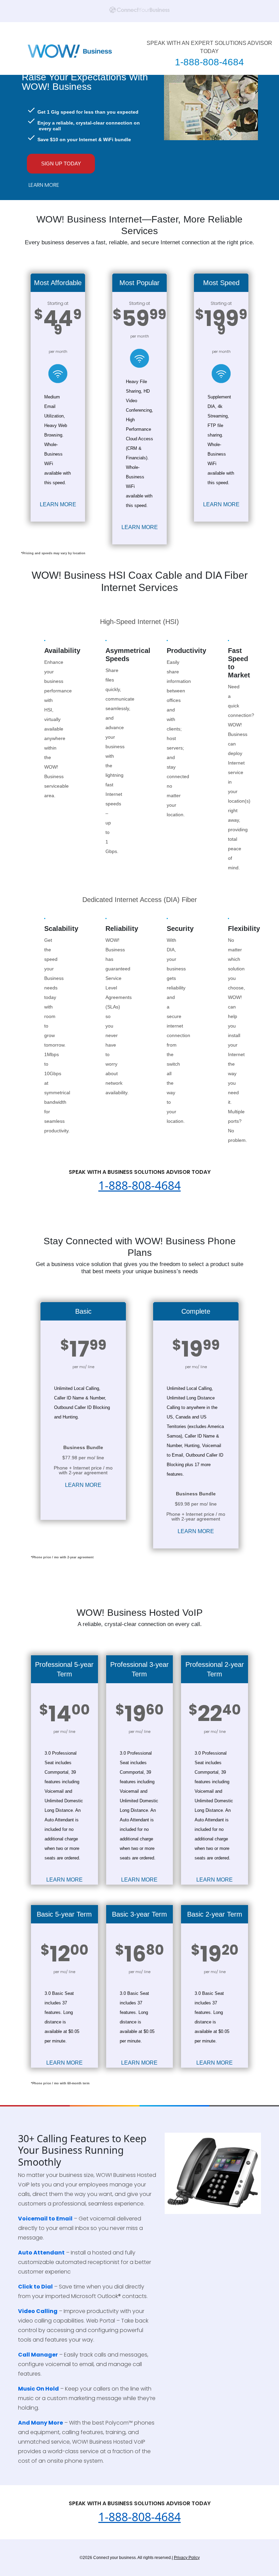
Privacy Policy (187, 2558)
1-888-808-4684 (209, 62)
